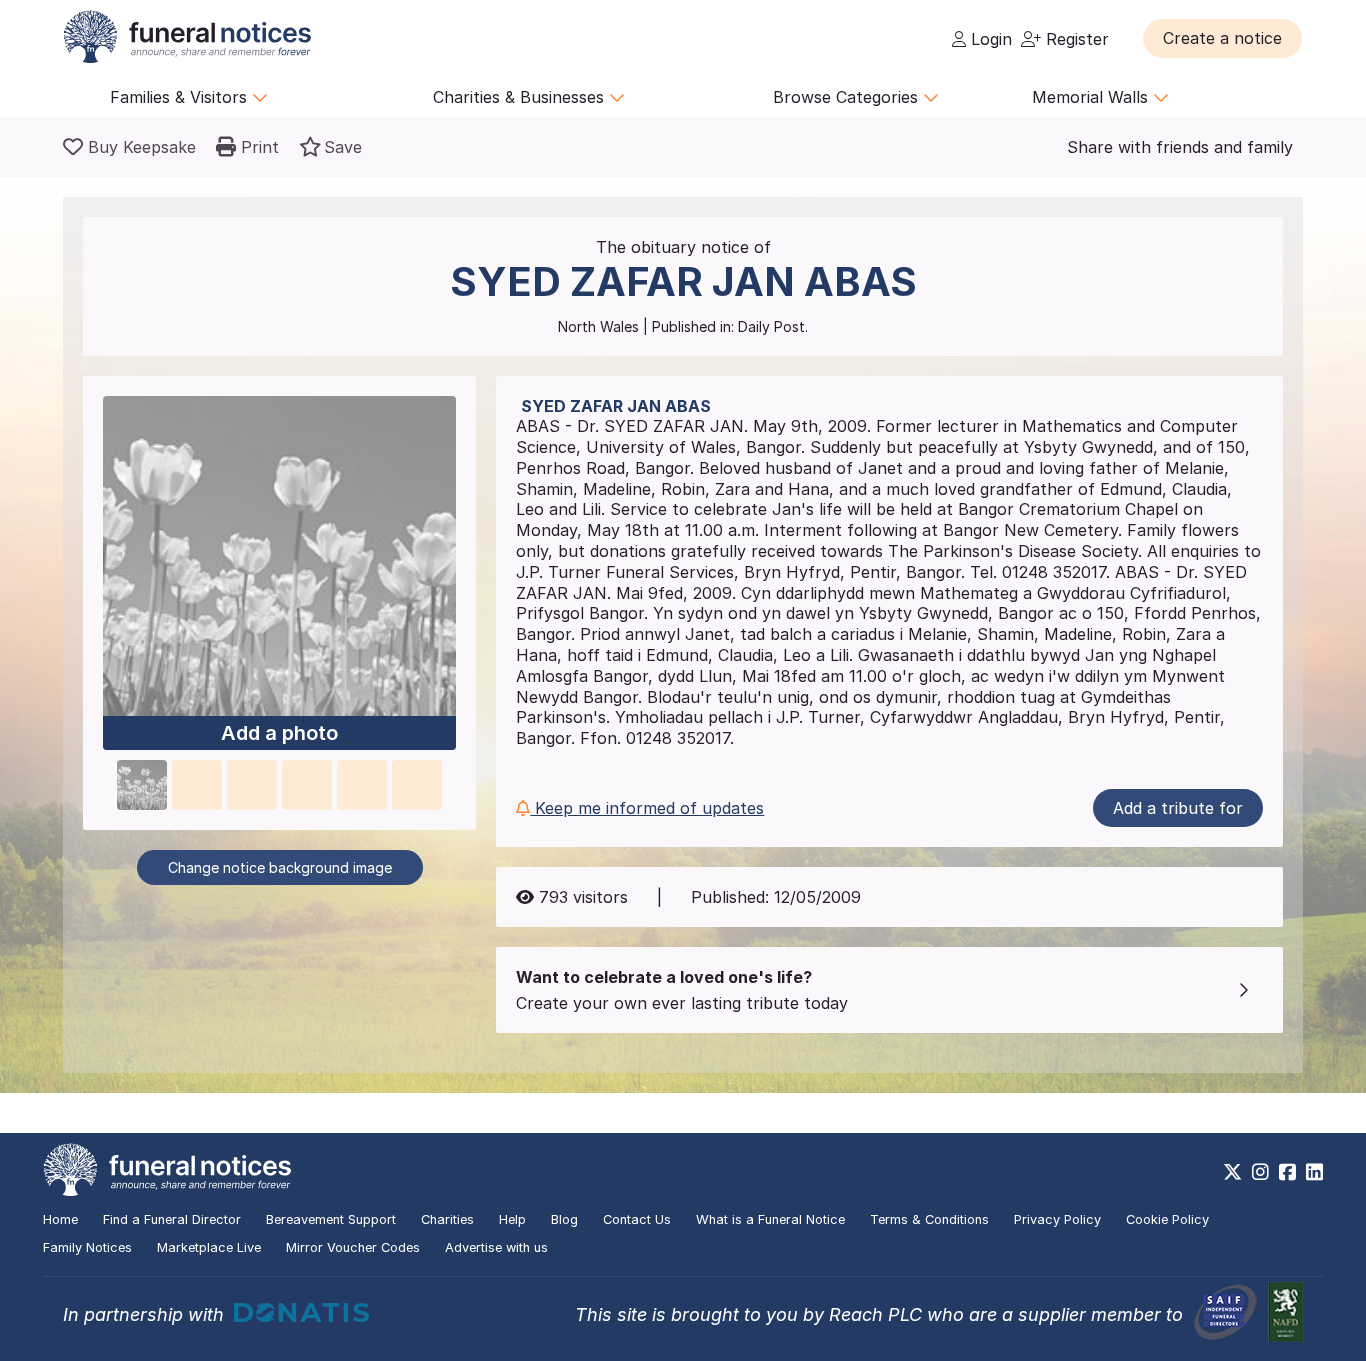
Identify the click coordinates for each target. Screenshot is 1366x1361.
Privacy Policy (1057, 1219)
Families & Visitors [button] (181, 97)
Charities (447, 1219)
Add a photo (279, 733)
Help (512, 1219)
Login (989, 39)
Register (1075, 39)
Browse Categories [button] (848, 97)
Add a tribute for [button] (1178, 808)
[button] (1222, 38)
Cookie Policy (1167, 1219)
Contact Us (637, 1219)
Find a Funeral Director (172, 1219)
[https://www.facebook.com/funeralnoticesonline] (1287, 1172)
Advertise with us (496, 1247)
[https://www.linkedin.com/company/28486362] (1314, 1172)
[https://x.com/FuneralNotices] (1232, 1172)
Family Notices (87, 1247)
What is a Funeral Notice (770, 1219)
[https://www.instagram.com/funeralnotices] (1260, 1172)
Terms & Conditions (929, 1219)
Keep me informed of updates (647, 808)
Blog (564, 1219)
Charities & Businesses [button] (521, 97)
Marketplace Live (209, 1247)
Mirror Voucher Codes (353, 1247)
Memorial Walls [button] (1092, 97)
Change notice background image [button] (280, 867)
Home (60, 1219)
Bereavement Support (331, 1219)
